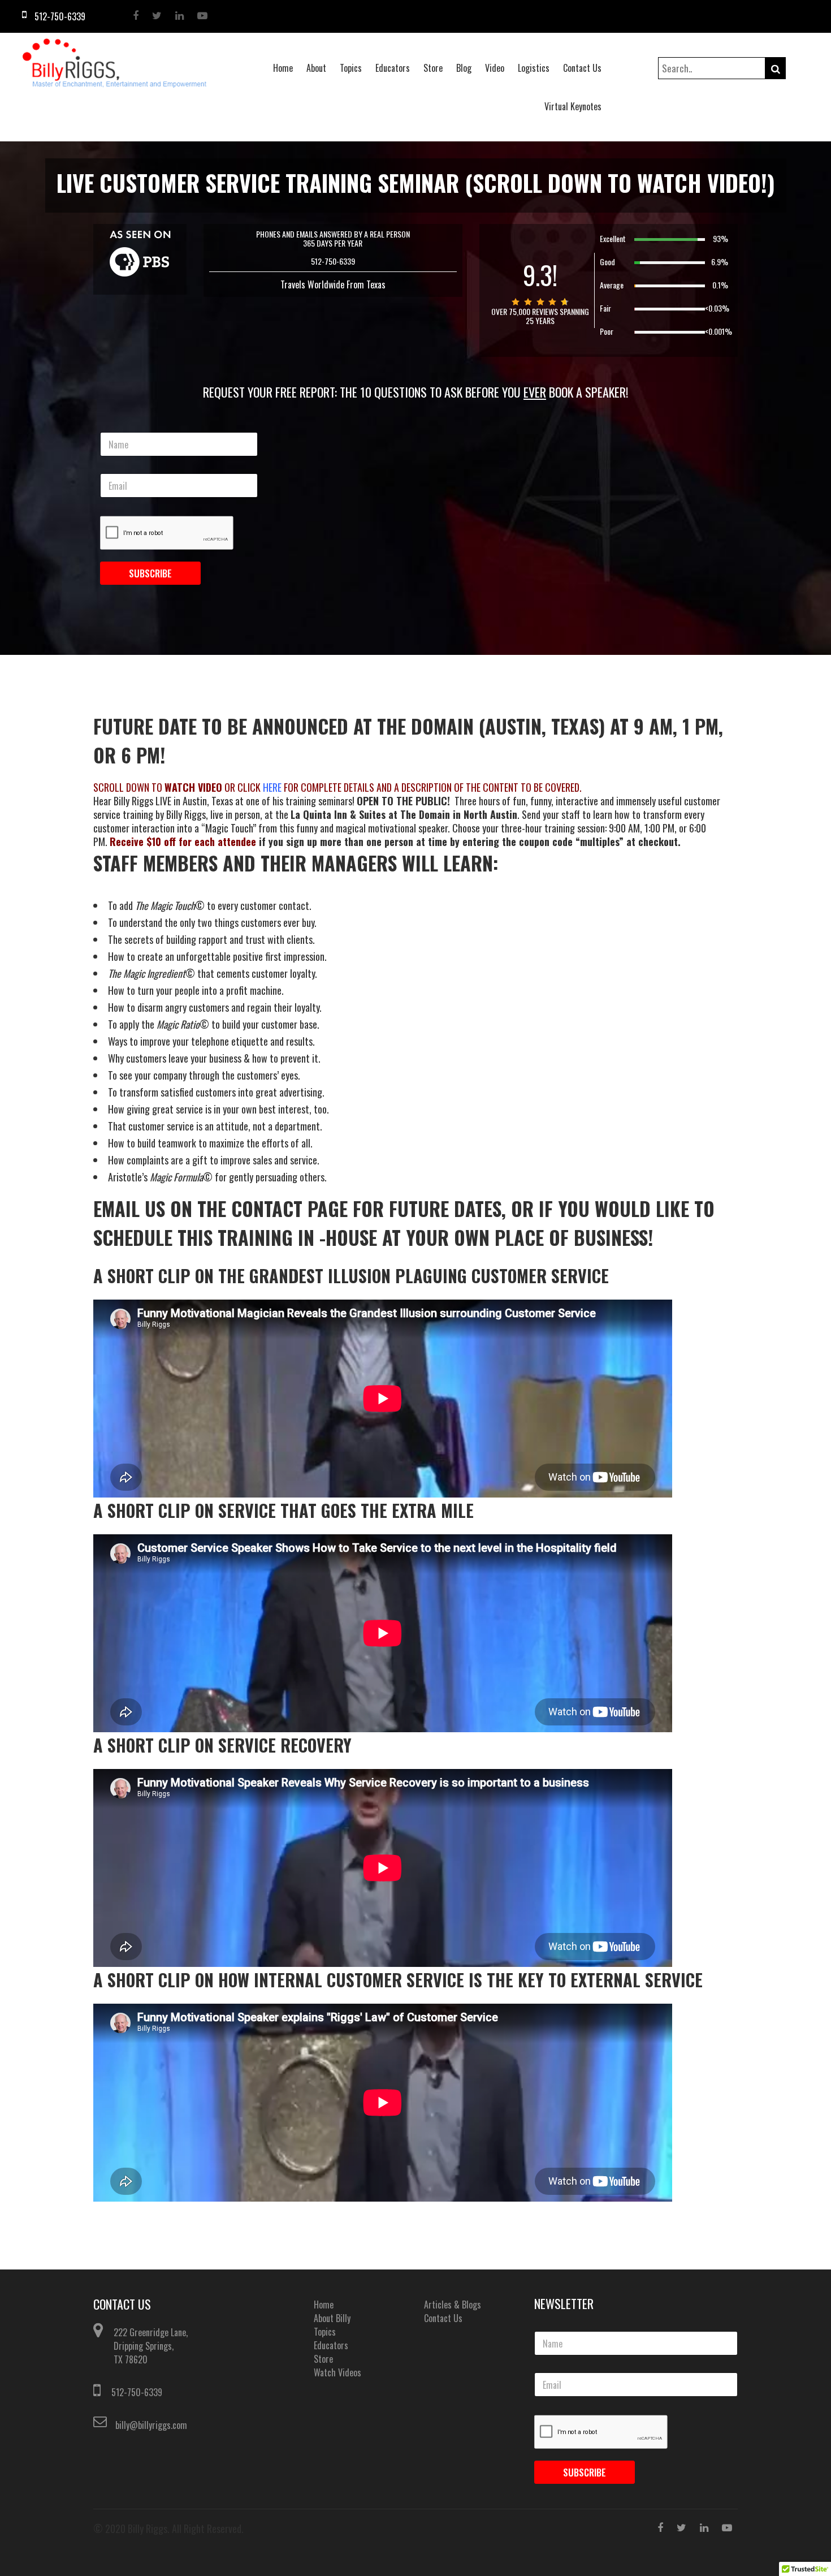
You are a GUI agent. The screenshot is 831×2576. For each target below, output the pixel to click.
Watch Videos (337, 2372)
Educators (393, 68)
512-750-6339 (137, 2392)
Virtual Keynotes (573, 106)
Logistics (534, 68)
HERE (273, 787)
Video (495, 68)
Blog (464, 68)
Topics (351, 68)
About (316, 68)
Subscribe (150, 573)
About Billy (332, 2318)
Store (433, 68)
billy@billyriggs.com (151, 2425)
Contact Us (582, 68)
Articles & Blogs (453, 2305)
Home (283, 68)
